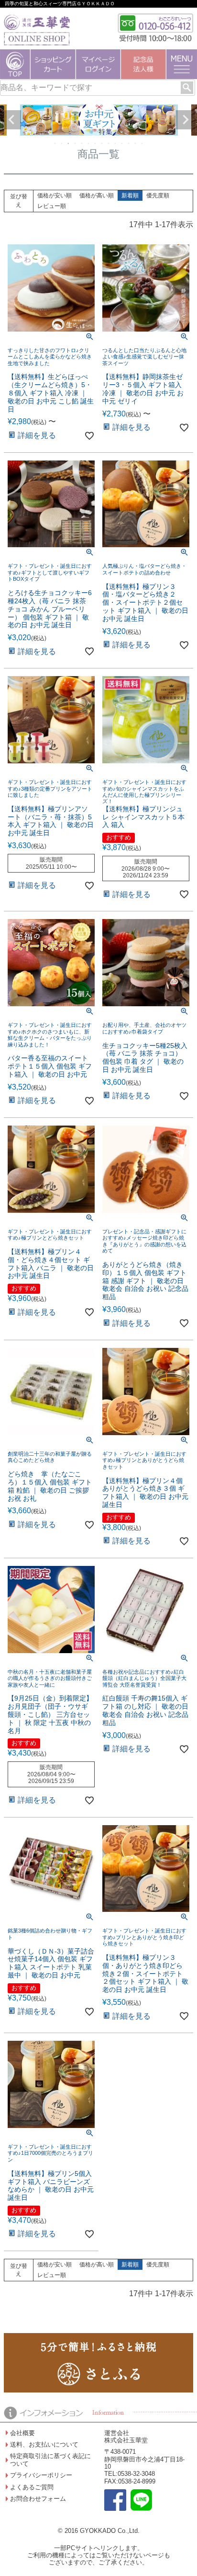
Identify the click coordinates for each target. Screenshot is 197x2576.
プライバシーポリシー (41, 2475)
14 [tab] (142, 143)
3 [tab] (69, 143)
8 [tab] (102, 143)
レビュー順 (52, 206)
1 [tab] (55, 143)
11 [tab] (122, 143)
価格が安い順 (55, 195)
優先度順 (158, 195)
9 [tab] (109, 143)
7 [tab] (96, 143)
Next (186, 120)
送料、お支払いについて (44, 2444)
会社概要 (22, 2433)
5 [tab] (82, 143)
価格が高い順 (97, 195)
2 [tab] (62, 143)
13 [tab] (136, 143)
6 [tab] (89, 143)
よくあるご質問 (32, 2487)
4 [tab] (76, 143)
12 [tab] (129, 143)
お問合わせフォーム (38, 2499)
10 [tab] (116, 143)
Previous (11, 120)
